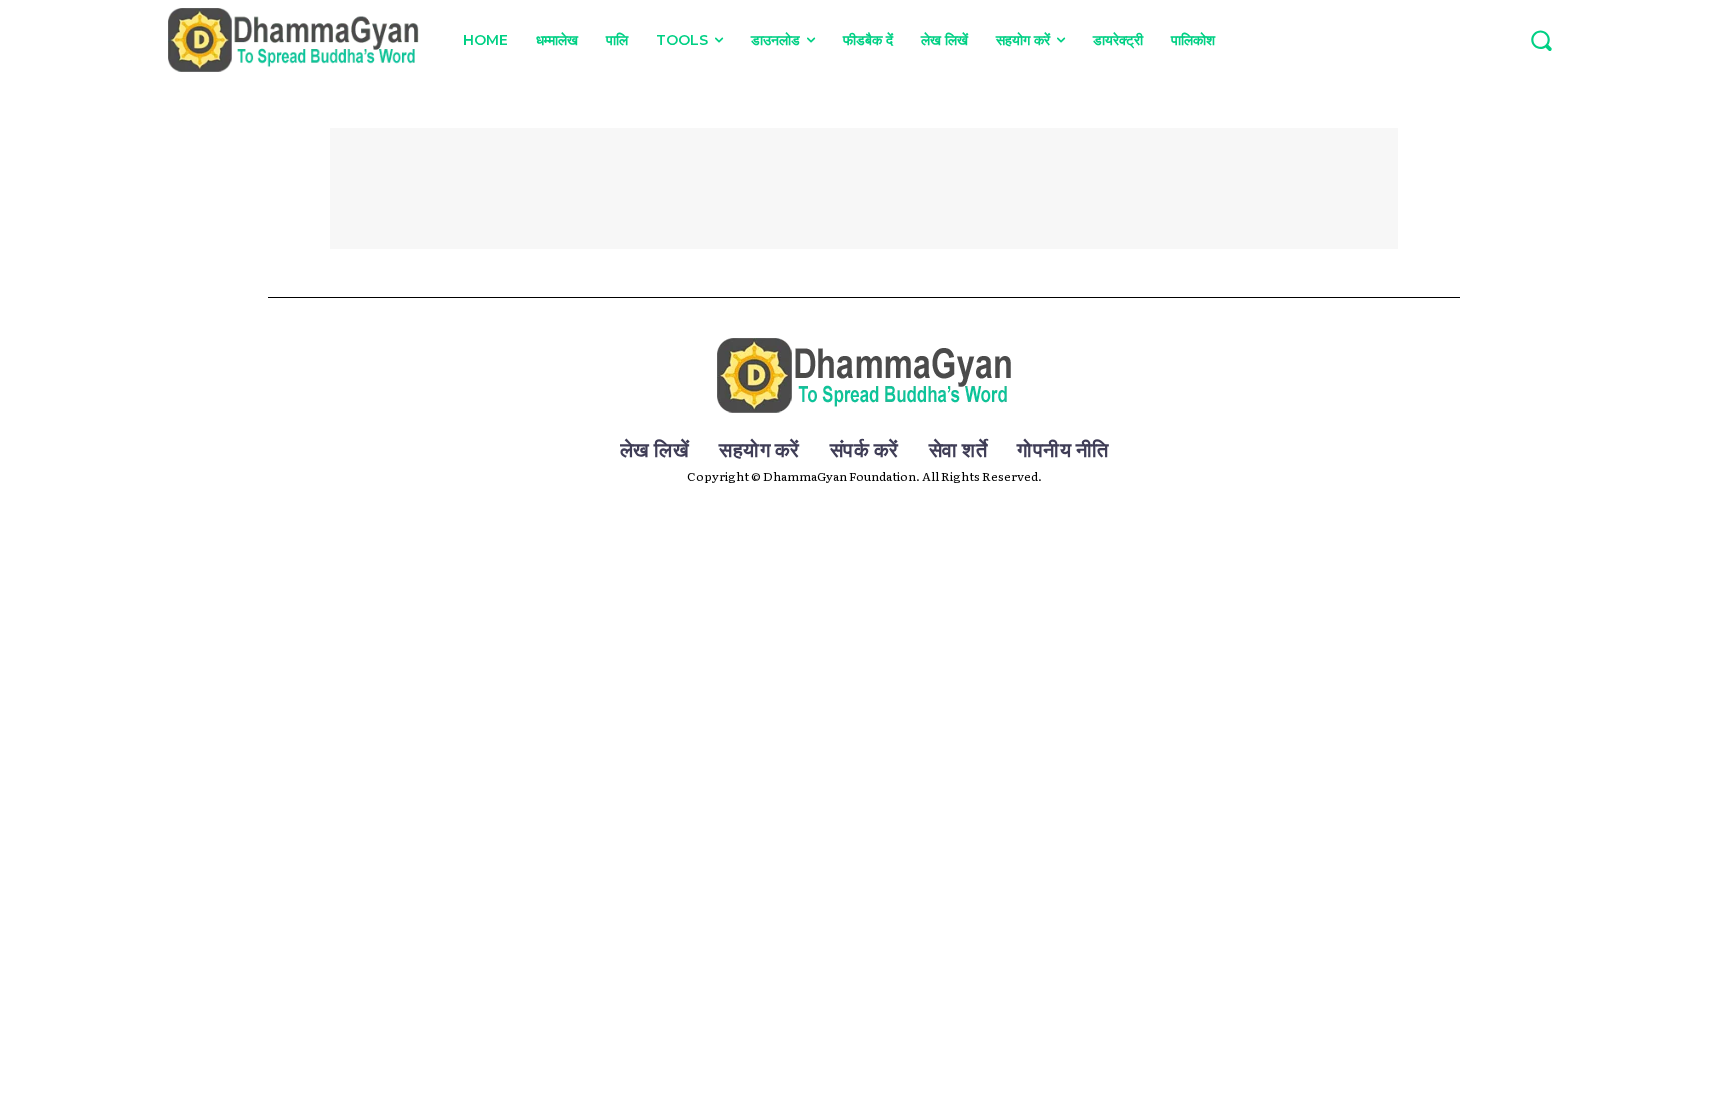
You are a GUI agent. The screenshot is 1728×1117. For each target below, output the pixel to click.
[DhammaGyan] (864, 375)
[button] (1541, 40)
